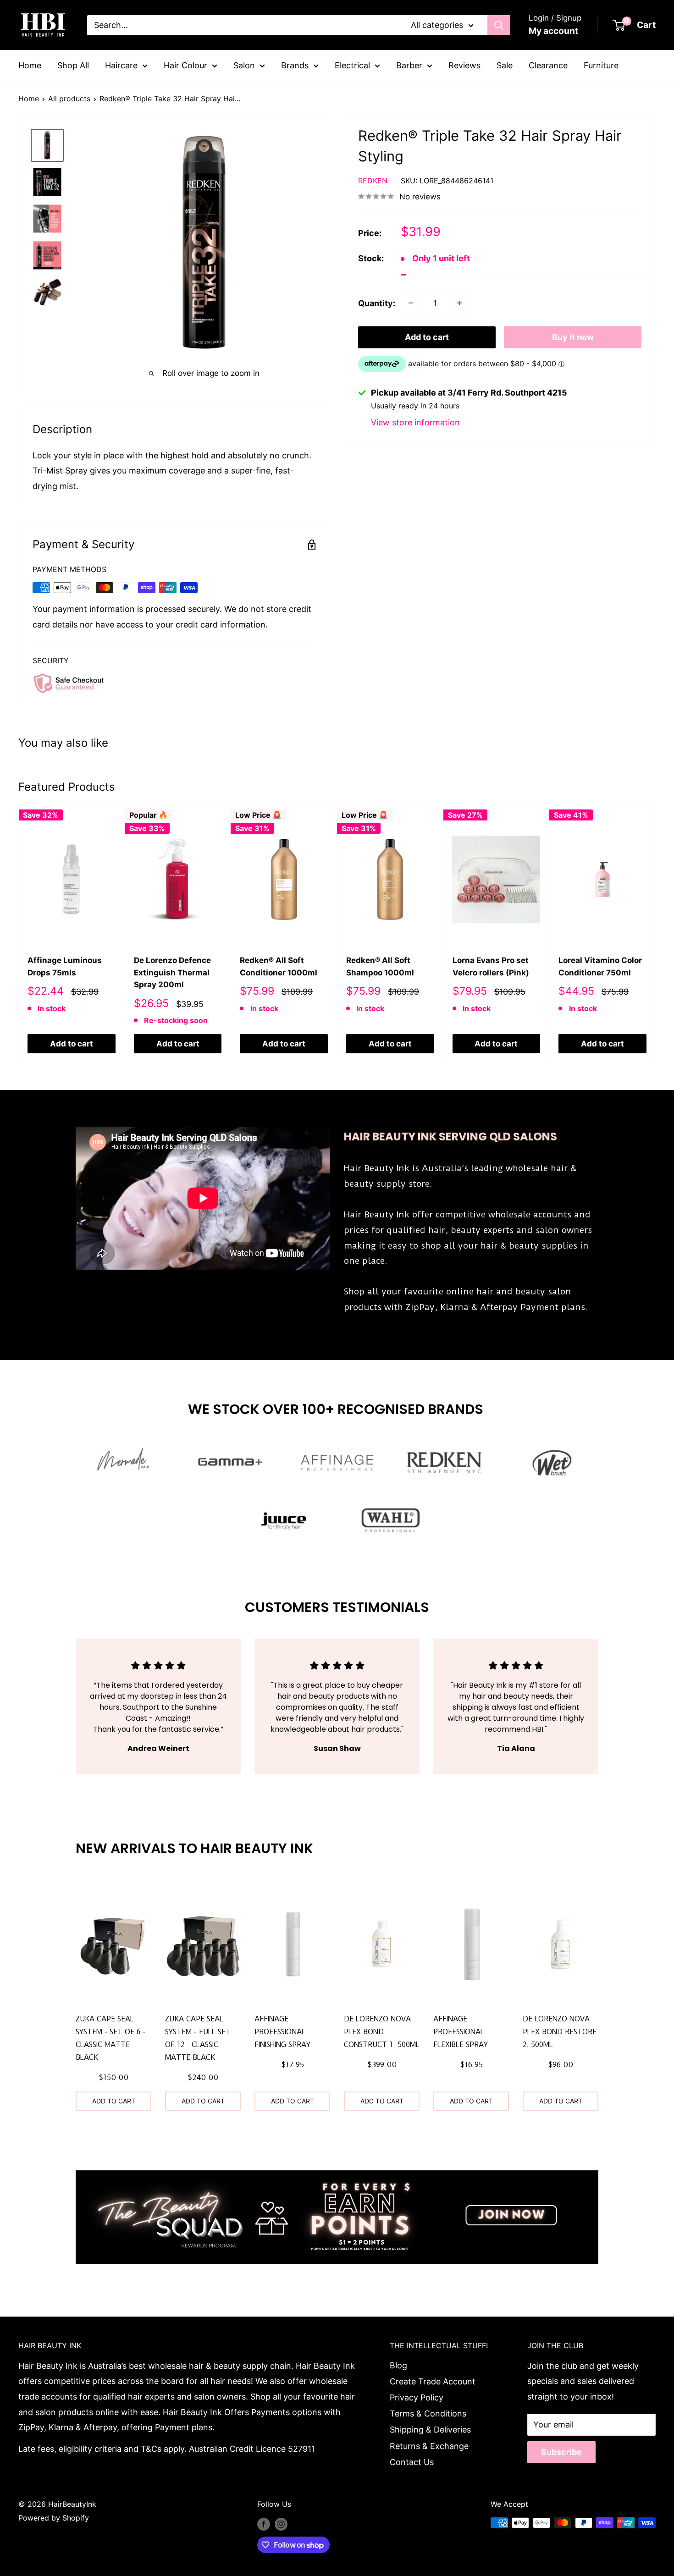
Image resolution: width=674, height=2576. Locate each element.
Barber (409, 65)
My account (553, 31)
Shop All (73, 65)
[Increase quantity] (459, 303)
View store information (415, 422)
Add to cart (427, 337)
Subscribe (561, 2452)
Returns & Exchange (429, 2446)
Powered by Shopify (54, 2518)
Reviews (464, 65)
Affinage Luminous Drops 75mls (65, 967)
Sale (505, 65)
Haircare (121, 65)
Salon (244, 65)
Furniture (601, 65)
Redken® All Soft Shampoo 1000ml (380, 967)
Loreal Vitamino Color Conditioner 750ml (600, 967)
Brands (295, 65)
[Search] (499, 25)
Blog (398, 2365)
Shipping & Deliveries (430, 2430)
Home (30, 65)
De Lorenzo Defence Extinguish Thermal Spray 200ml (172, 973)
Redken (373, 180)
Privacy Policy (417, 2397)
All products (69, 99)
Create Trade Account (433, 2381)
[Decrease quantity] (411, 303)
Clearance (548, 65)
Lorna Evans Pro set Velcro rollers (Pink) (491, 967)
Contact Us (412, 2462)
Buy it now (573, 337)
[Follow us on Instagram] (281, 2524)
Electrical (352, 65)
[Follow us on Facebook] (264, 2524)
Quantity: (377, 303)
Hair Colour (185, 65)
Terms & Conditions (428, 2414)
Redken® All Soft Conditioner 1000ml (279, 967)
